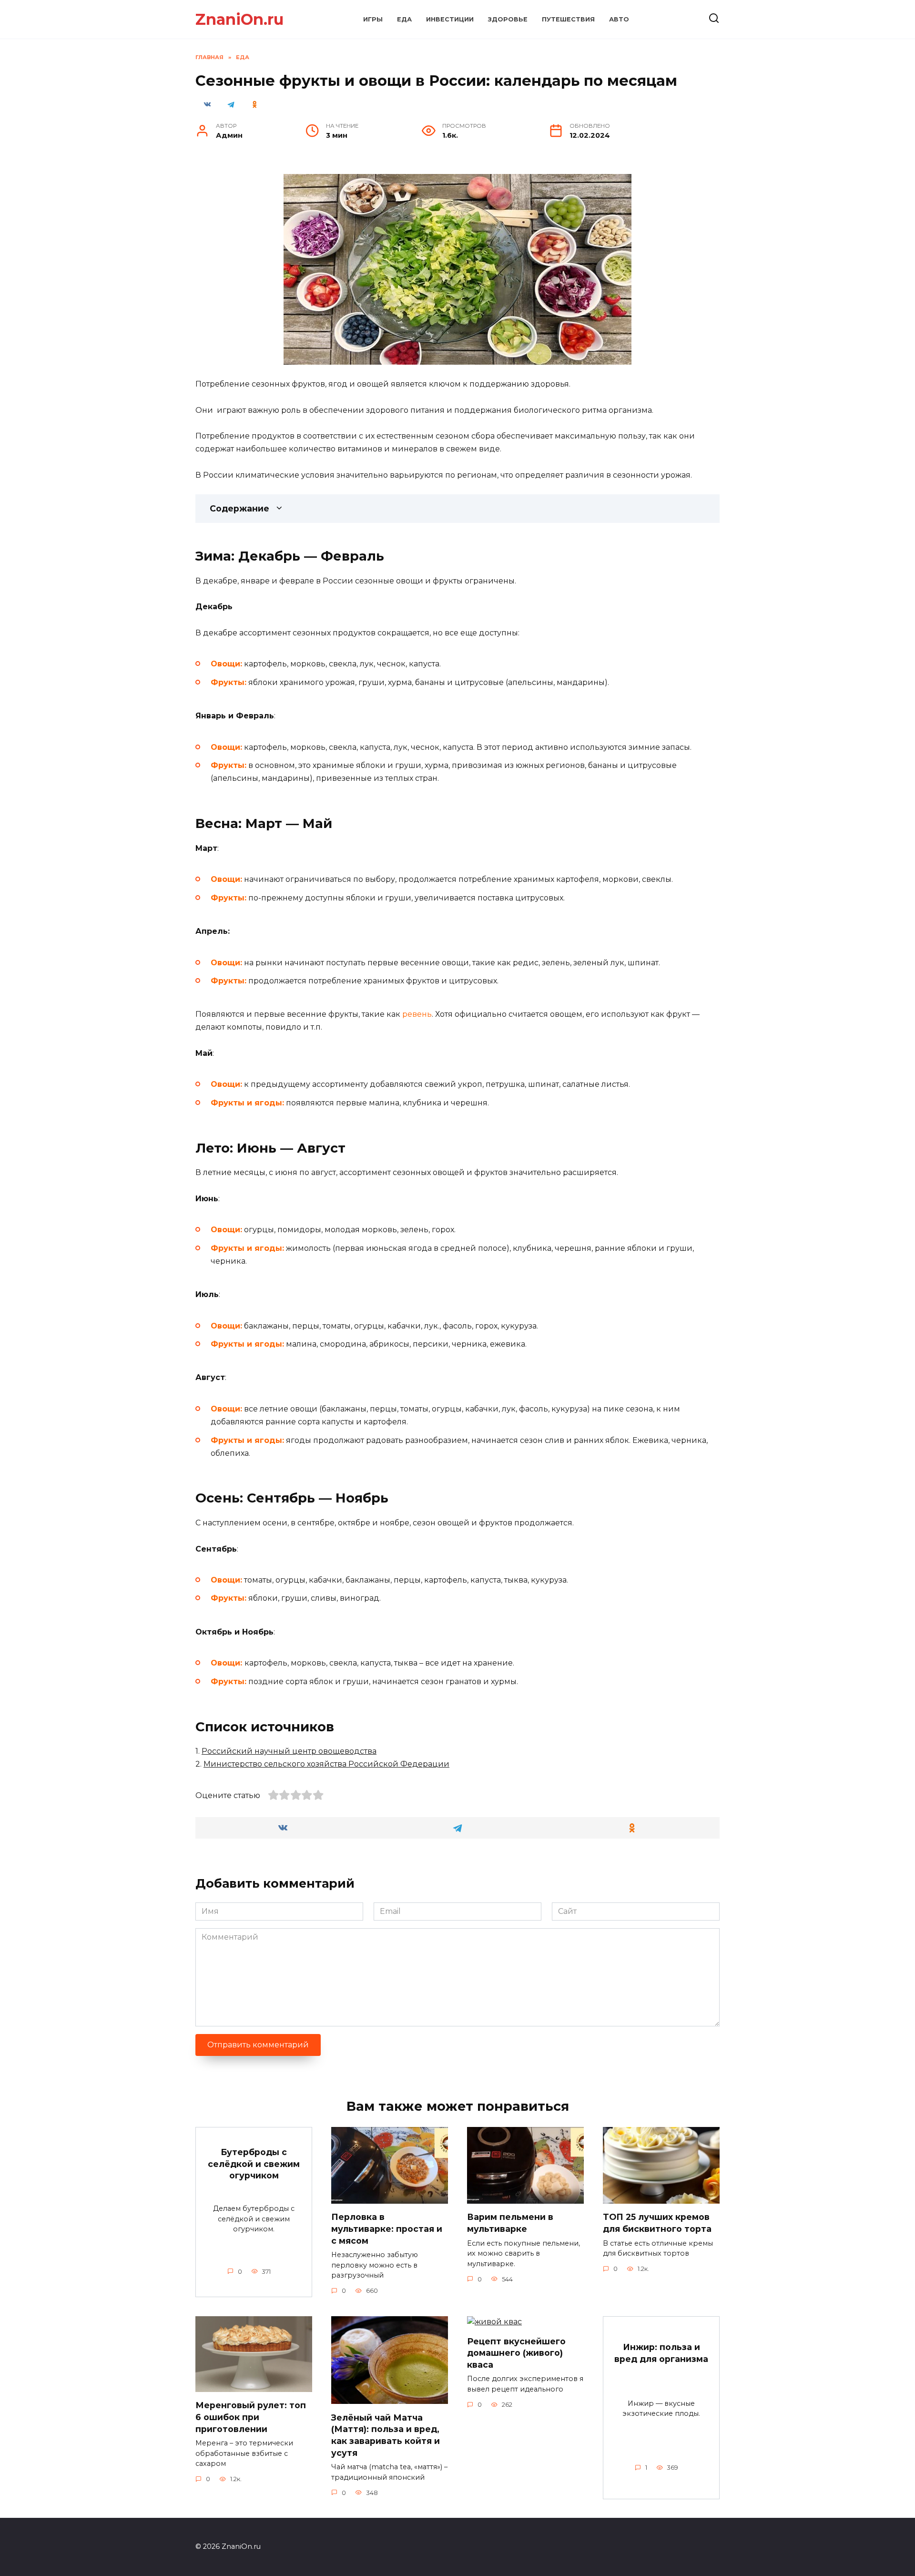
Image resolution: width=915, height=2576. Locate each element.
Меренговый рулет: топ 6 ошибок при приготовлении (251, 2417)
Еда (404, 19)
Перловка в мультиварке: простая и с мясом (387, 2228)
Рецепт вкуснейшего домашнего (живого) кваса (516, 2352)
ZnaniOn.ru (239, 19)
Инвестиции (450, 19)
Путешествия (568, 19)
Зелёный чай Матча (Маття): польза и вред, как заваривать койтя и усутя (386, 2435)
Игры (373, 19)
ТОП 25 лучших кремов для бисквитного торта (657, 2223)
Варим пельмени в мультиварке (510, 2223)
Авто (619, 19)
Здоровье (508, 19)
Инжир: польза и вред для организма (661, 2353)
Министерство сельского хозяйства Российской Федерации (326, 1764)
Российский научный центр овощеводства (289, 1751)
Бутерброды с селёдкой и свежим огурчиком (254, 2164)
